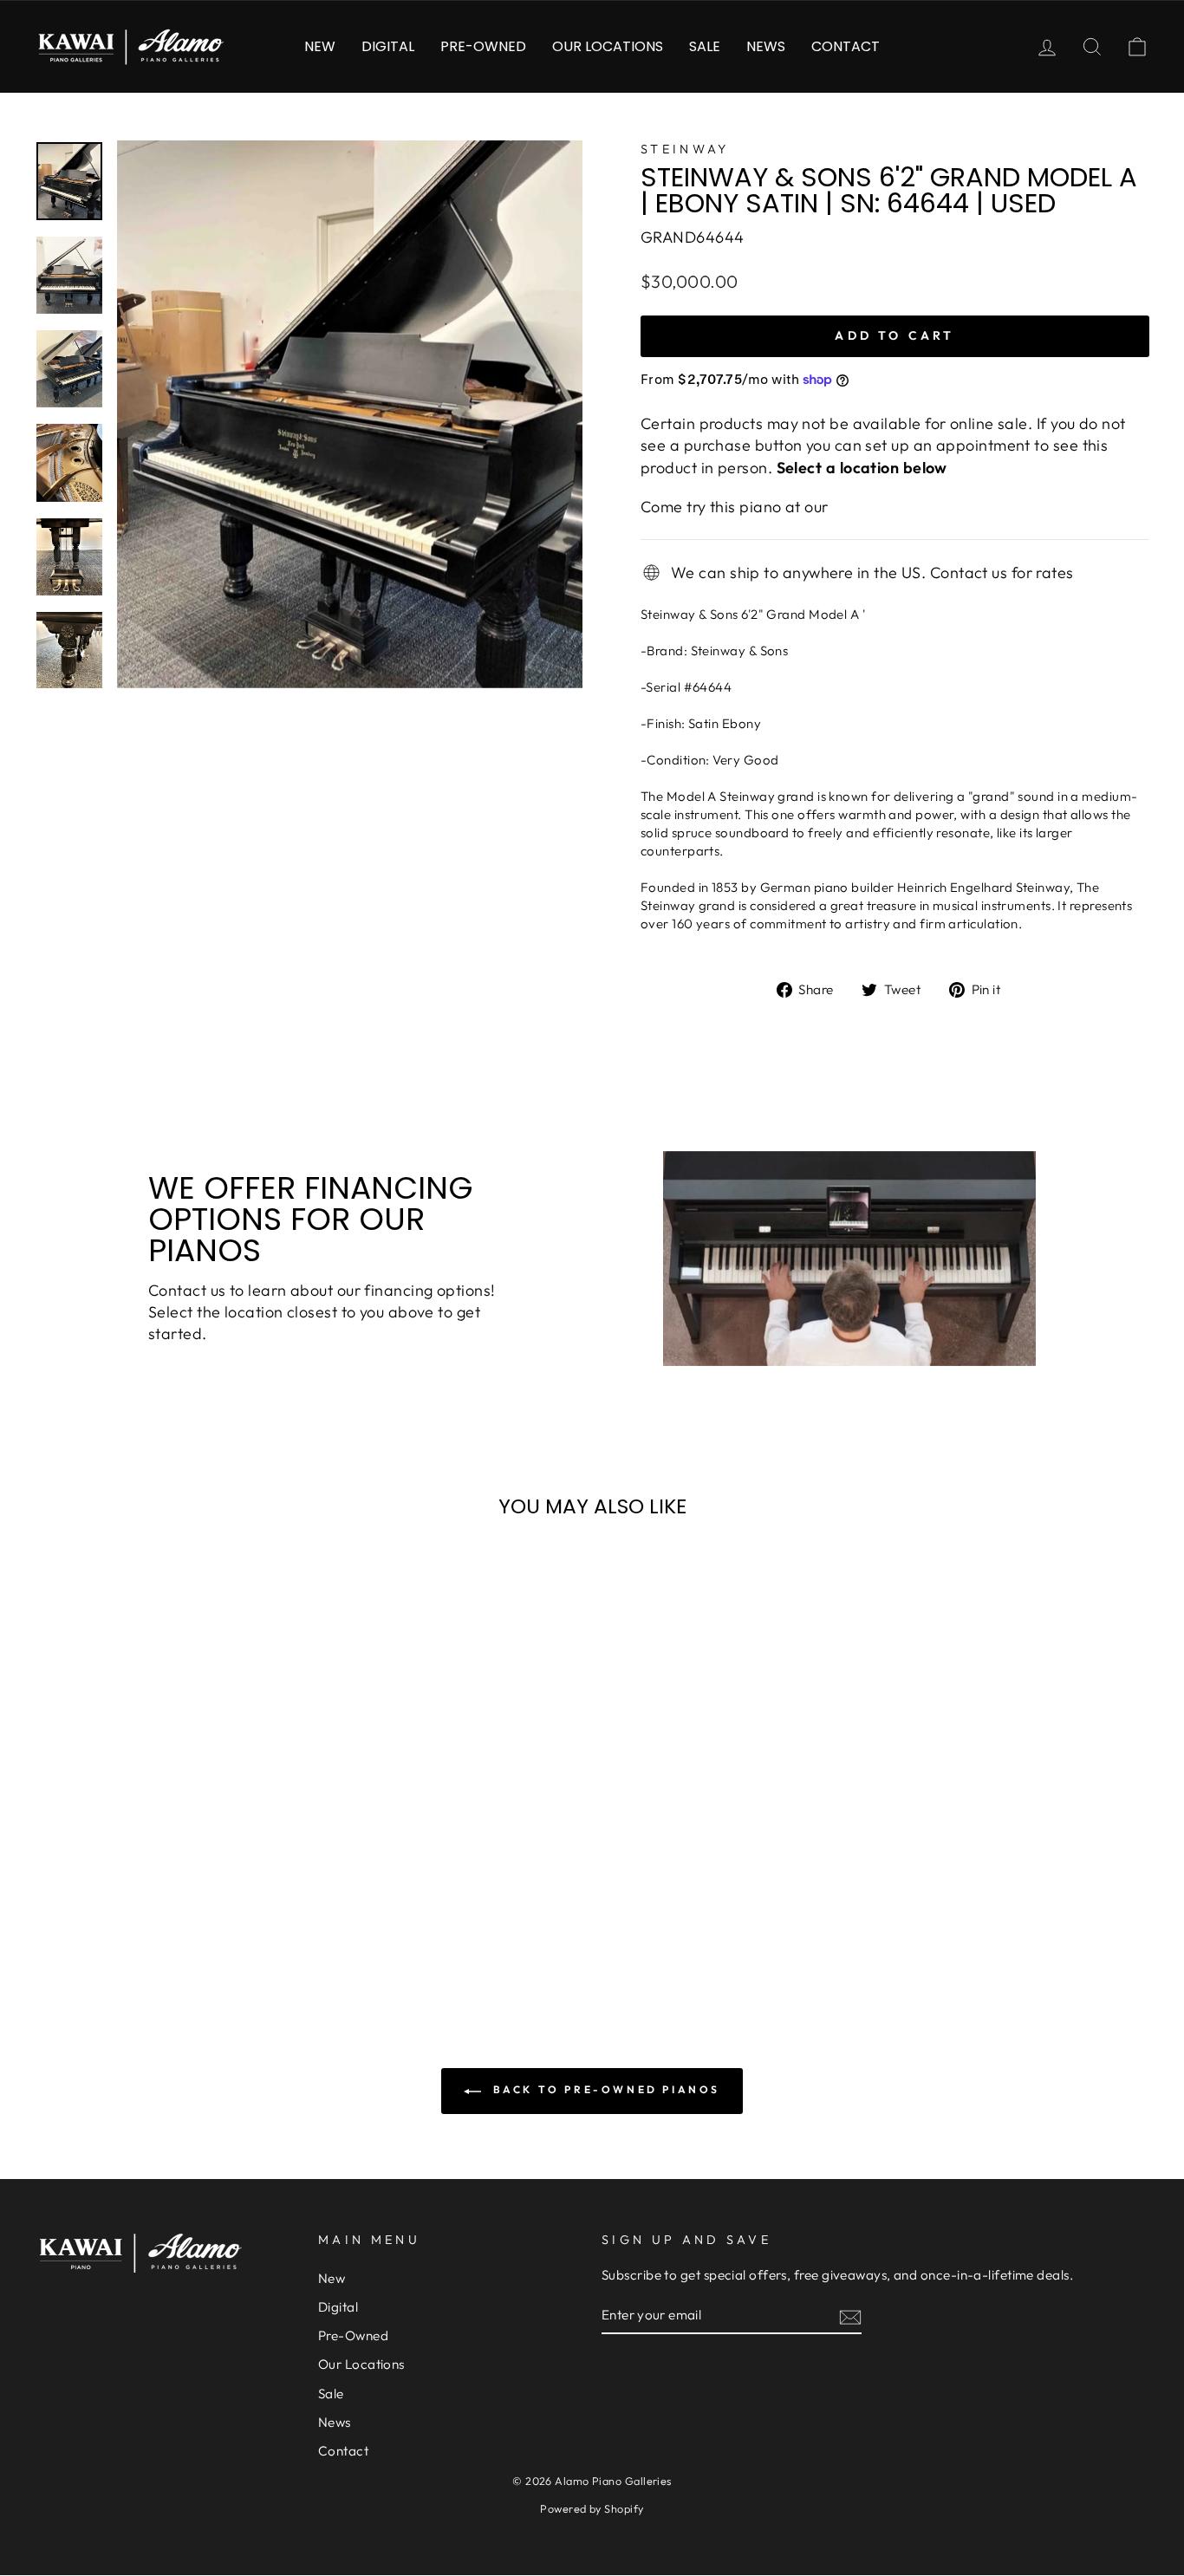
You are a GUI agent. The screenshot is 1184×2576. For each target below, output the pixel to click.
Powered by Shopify (592, 2508)
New (320, 46)
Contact (846, 46)
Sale (705, 46)
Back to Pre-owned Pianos (604, 2089)
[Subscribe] (850, 2316)
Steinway (685, 149)
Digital (388, 46)
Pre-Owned (483, 46)
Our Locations (608, 46)
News (766, 46)
